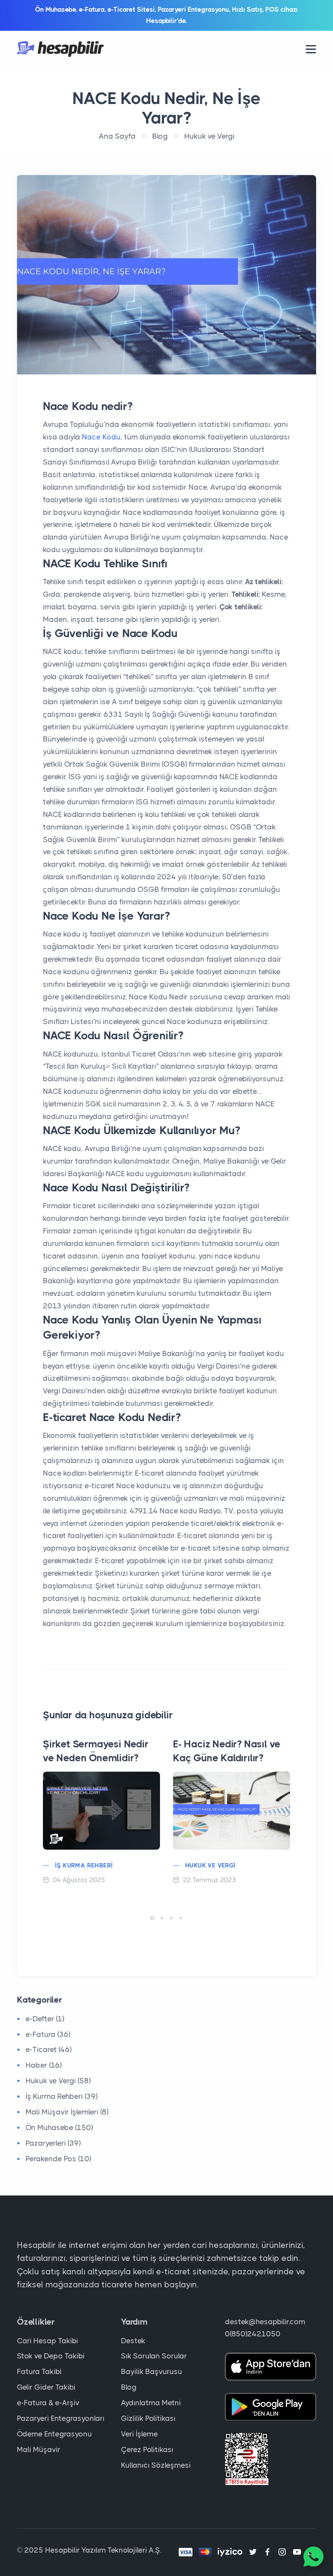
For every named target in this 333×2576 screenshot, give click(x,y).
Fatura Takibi (39, 2371)
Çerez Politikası (147, 2449)
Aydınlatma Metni (151, 2403)
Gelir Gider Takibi (46, 2387)
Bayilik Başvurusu (152, 2371)
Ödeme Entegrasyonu (54, 2434)
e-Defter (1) (45, 2019)
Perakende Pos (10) (58, 2159)
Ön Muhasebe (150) (59, 2127)
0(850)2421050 (253, 2334)
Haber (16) (44, 2065)
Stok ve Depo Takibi (51, 2356)
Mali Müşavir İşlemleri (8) (67, 2112)
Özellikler (36, 2322)
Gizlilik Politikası (148, 2418)
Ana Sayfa (117, 136)
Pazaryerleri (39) (53, 2143)
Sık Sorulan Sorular (154, 2356)
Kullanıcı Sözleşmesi (156, 2465)
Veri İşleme (139, 2434)
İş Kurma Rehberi (84, 1865)
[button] (152, 1918)
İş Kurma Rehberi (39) (62, 2096)
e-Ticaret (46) (49, 2049)
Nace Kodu (100, 437)
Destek (133, 2341)
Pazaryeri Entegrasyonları (61, 2418)
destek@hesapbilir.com (265, 2322)
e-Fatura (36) (48, 2034)
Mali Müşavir (39, 2449)
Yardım (134, 2322)
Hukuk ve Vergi (209, 136)
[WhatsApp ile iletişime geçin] (313, 2556)
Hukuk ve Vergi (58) (58, 2081)
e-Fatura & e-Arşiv (48, 2403)
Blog (160, 136)
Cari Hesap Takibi (47, 2341)
